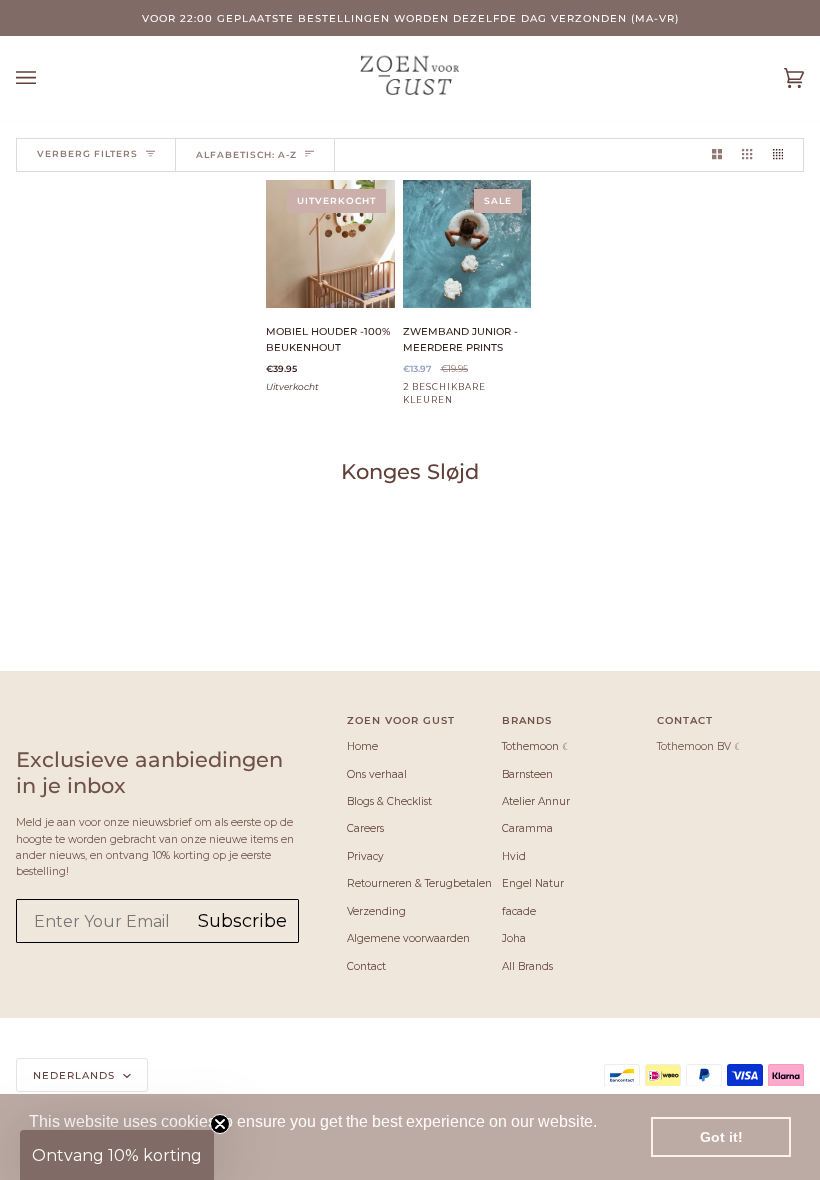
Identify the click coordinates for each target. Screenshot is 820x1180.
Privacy (365, 856)
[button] (117, 1155)
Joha (514, 938)
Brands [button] (527, 720)
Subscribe (242, 921)
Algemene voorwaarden (408, 938)
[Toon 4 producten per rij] (783, 155)
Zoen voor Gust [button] (401, 720)
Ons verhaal (377, 774)
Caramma (527, 828)
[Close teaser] (220, 1124)
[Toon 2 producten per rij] (717, 155)
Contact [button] (685, 720)
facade (519, 911)
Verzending (376, 911)
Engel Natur (533, 883)
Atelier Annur (536, 801)
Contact (366, 966)
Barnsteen (527, 774)
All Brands (527, 966)
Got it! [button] (721, 1137)
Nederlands (76, 1075)
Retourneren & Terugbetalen (419, 883)
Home (362, 746)
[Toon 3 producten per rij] (747, 155)
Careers (365, 828)
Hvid (514, 856)
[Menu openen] (46, 78)
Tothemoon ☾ (536, 746)
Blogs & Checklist (389, 801)
